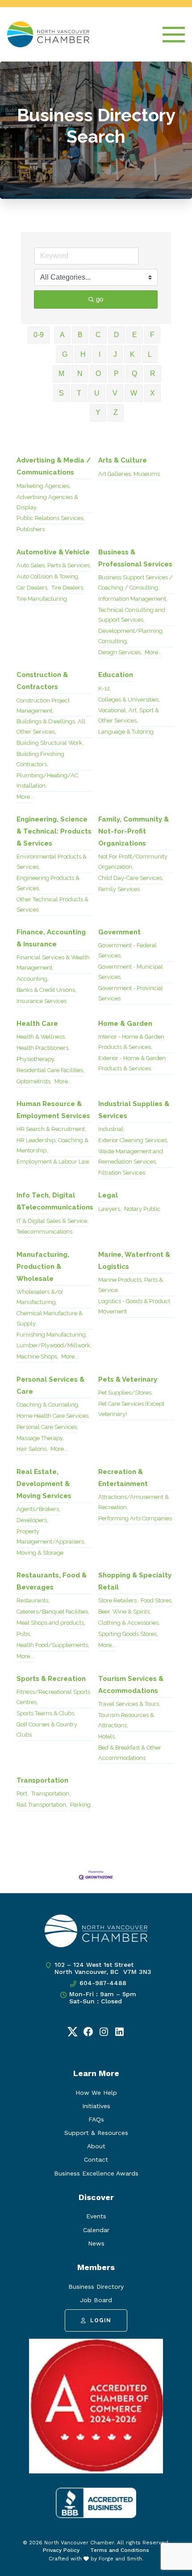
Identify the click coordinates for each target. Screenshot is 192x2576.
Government (119, 932)
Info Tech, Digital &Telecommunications (55, 1201)
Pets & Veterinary (128, 1379)
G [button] (65, 354)
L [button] (150, 354)
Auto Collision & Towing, (48, 576)
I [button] (100, 354)
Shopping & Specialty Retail (135, 1581)
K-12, (105, 688)
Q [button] (134, 374)
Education (116, 675)
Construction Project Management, (43, 706)
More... (153, 652)
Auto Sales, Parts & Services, (54, 565)
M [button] (61, 374)
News (96, 2243)
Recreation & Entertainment (123, 1478)
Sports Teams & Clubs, (46, 1713)
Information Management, (133, 599)
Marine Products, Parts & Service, (131, 1285)
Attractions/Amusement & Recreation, (134, 1502)
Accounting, (33, 979)
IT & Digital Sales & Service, (52, 1221)
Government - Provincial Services (131, 993)
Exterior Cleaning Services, (133, 1140)
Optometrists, (34, 1081)
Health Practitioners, (43, 1048)
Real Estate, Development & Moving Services (44, 1484)
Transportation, (51, 1794)
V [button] (115, 393)
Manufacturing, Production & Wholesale (43, 1267)
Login (101, 2320)
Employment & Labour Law (53, 1162)
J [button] (115, 354)
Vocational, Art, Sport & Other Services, (129, 715)
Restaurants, (33, 1600)
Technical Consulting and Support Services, (132, 615)
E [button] (135, 335)
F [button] (152, 335)
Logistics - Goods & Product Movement (134, 1306)
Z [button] (116, 412)
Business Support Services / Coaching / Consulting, (136, 582)
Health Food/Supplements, (53, 1645)
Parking (80, 1805)
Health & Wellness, (41, 1037)
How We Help (96, 2093)
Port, (23, 1794)
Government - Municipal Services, (131, 972)
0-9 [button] (39, 335)
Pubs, (24, 1634)
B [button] (80, 335)
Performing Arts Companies (135, 1518)
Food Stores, (157, 1600)
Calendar (96, 2230)
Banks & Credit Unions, (46, 990)
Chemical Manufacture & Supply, (50, 1318)
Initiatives (96, 2106)
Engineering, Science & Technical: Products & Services (54, 831)
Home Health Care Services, (53, 1416)
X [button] (152, 393)
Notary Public (142, 1209)
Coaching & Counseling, (48, 1405)
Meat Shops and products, (51, 1623)
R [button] (153, 374)
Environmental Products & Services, (52, 862)
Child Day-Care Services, (131, 878)
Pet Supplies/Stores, (125, 1393)
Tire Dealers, (68, 588)
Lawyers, (110, 1209)
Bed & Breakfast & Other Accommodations (130, 1753)
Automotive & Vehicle (53, 552)
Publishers (31, 529)
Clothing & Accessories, (129, 1623)
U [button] (97, 393)
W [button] (134, 393)
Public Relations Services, (50, 518)
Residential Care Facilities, (50, 1070)
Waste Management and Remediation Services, (131, 1156)
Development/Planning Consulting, (130, 636)
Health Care (37, 1024)
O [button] (98, 374)
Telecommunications (44, 1232)
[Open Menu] (174, 35)
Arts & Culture (123, 460)
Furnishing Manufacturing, (52, 1335)
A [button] (62, 335)
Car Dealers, (33, 588)
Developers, (32, 1520)
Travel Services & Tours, (129, 1704)
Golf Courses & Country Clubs (47, 1730)
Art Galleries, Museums (129, 474)
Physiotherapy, (36, 1059)
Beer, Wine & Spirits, (125, 1612)
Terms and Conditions (120, 2550)
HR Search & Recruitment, (51, 1129)
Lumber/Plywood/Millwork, (54, 1345)
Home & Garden (125, 1024)
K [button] (132, 354)
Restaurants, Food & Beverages (52, 1581)
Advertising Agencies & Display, (47, 502)
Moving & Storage (40, 1553)
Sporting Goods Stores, (128, 1634)
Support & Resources (96, 2133)
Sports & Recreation (51, 1679)
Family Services (119, 889)
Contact (96, 2159)
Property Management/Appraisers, (51, 1536)
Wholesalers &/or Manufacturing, (40, 1297)
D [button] (117, 335)
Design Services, (120, 652)
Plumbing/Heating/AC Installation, (47, 780)
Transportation (42, 1780)
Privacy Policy (61, 2550)
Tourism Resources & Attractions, (126, 1720)
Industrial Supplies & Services (134, 1110)
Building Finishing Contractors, (40, 759)
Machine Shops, (38, 1356)
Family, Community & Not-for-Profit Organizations (134, 831)
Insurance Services (42, 1001)
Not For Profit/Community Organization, (133, 862)
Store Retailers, (118, 1600)
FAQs (96, 2119)
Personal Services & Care (50, 1385)
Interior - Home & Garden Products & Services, (131, 1042)
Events (96, 2216)
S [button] (61, 393)
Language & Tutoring (126, 732)
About (96, 2146)
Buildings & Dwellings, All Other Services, (51, 727)
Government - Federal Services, (127, 950)
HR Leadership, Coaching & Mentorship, (52, 1145)
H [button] (83, 354)
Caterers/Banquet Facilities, (53, 1612)
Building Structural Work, (50, 743)
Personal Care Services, (47, 1427)
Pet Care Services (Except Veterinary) (131, 1409)
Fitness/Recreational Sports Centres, (53, 1697)
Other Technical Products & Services (52, 904)
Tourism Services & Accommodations (131, 1685)
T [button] (79, 393)
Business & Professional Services (135, 558)
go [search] (100, 299)
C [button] (98, 335)
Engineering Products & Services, (48, 883)
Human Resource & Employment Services (53, 1110)
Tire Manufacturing (42, 599)
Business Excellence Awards (96, 2173)
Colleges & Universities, (129, 700)
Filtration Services (122, 1173)
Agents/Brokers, (38, 1509)
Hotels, (107, 1736)
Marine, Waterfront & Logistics (134, 1261)
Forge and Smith (120, 2559)
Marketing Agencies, (44, 486)
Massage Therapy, (40, 1438)
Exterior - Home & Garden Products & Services (132, 1063)
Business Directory (96, 2287)
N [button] (80, 374)
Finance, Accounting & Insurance (51, 938)
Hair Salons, (32, 1449)
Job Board (96, 2300)
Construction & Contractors (42, 681)
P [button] (116, 374)
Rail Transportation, (42, 1805)
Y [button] (98, 412)
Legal (108, 1195)
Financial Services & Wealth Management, (53, 962)
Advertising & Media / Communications (54, 466)
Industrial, (111, 1129)
